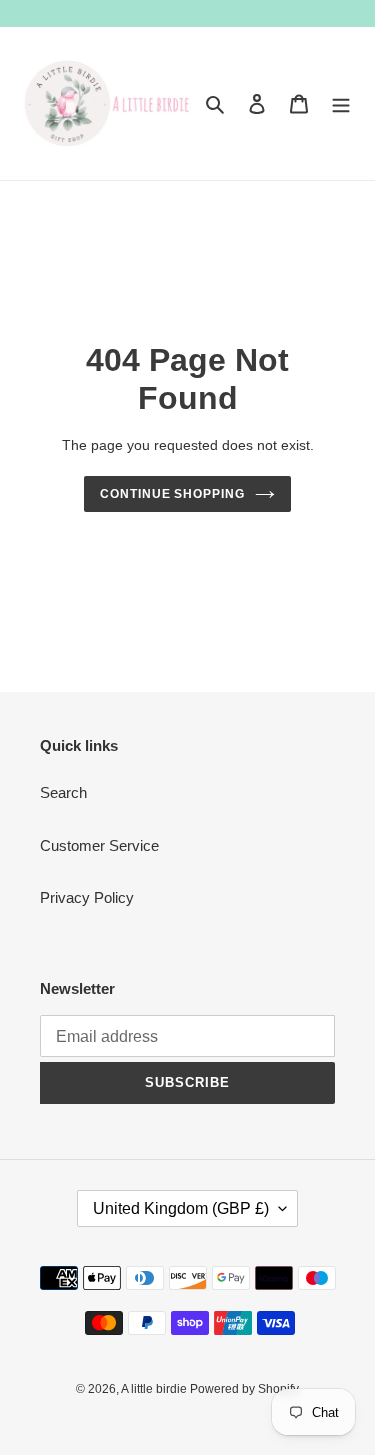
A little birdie (155, 1389)
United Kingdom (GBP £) (181, 1208)
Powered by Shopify (244, 1389)
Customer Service (99, 845)
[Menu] (341, 103)
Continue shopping (173, 494)
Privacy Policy (87, 897)
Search (63, 792)
